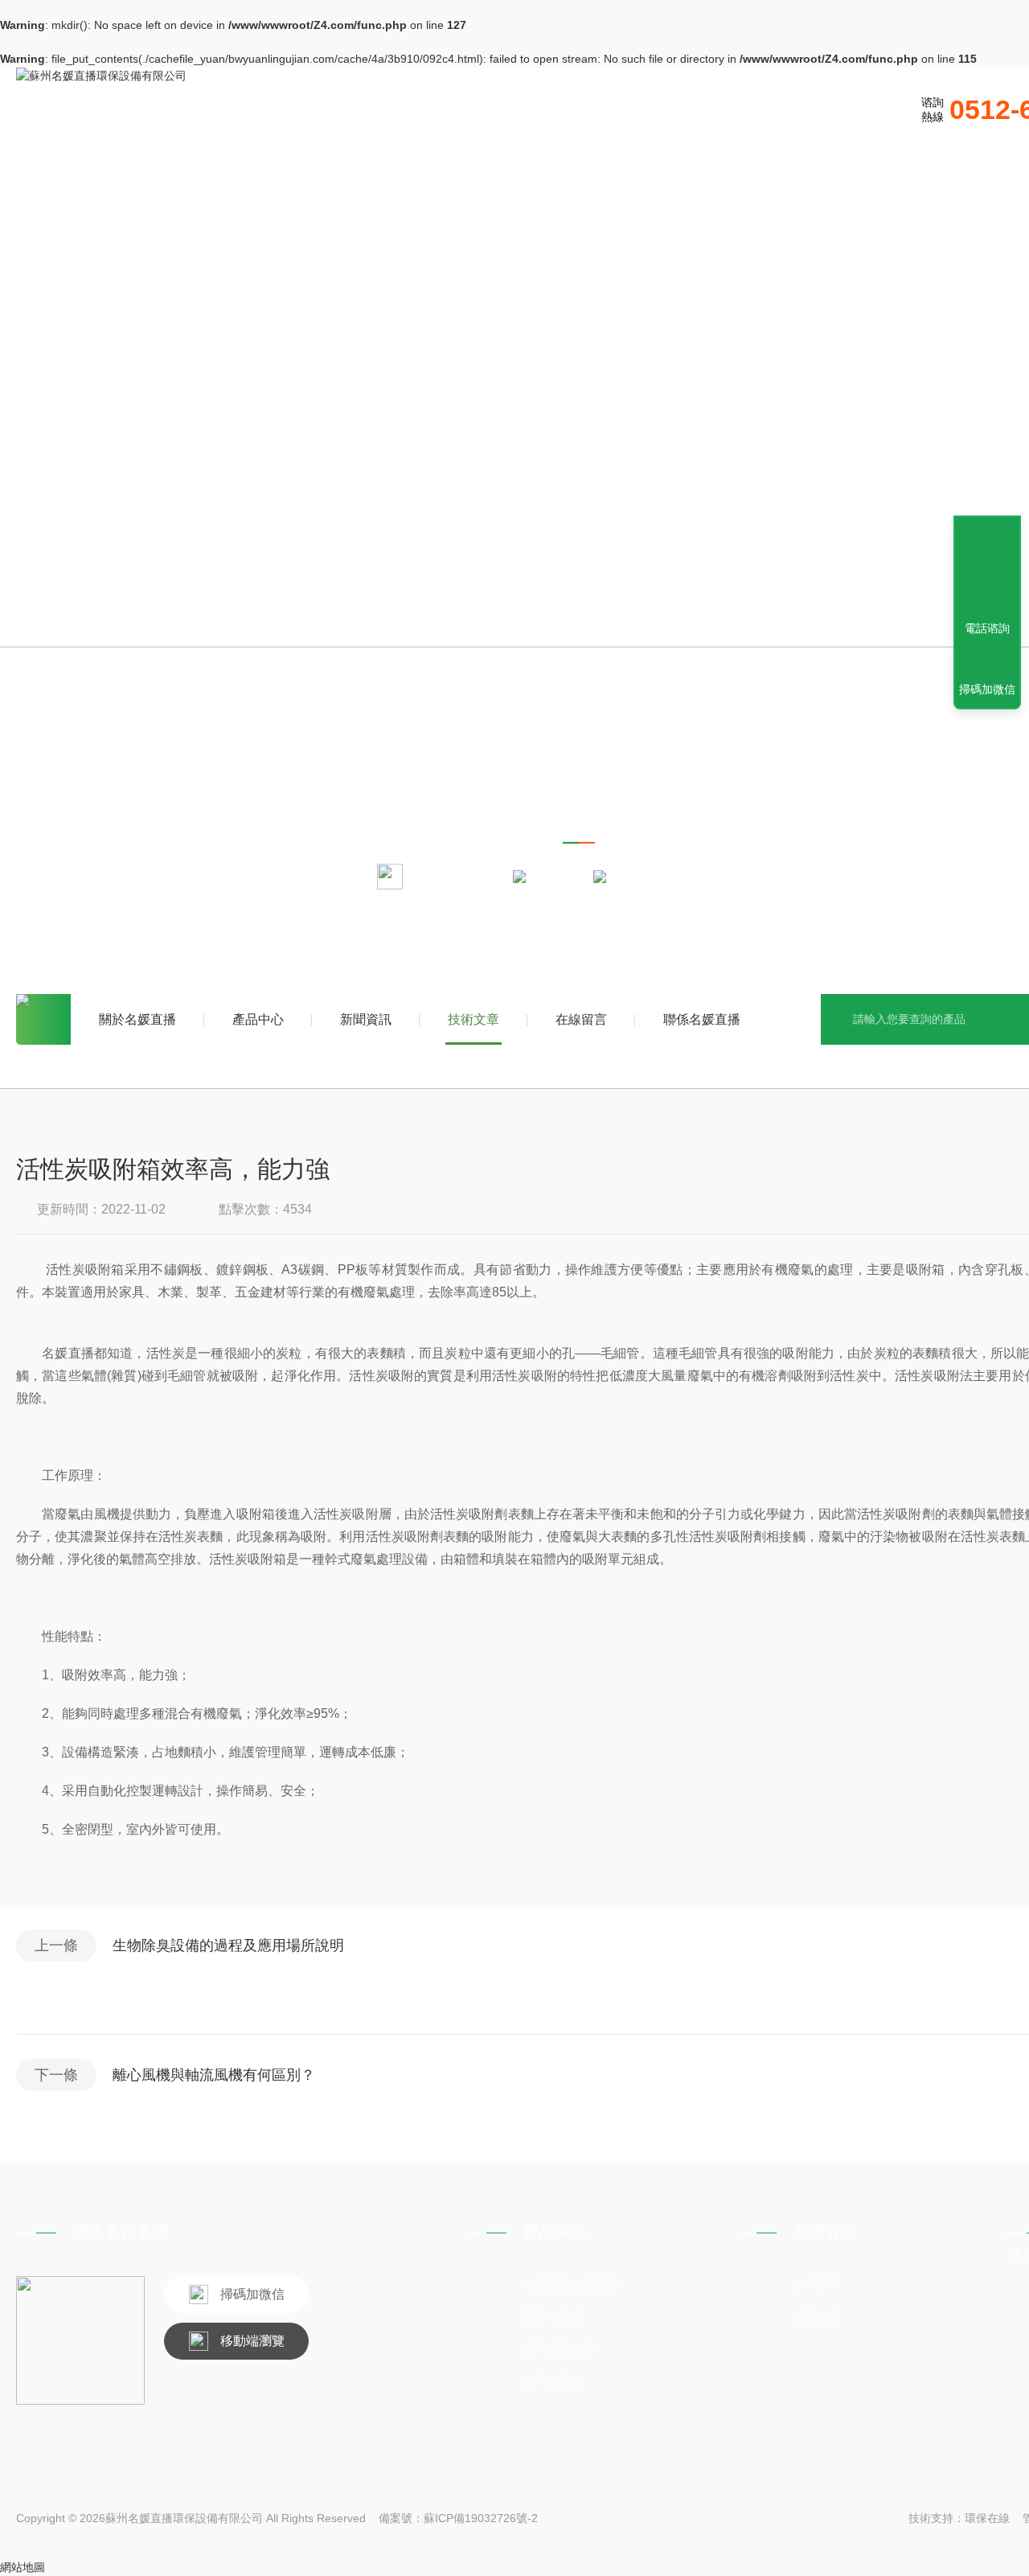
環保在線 (987, 2518)
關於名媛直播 (137, 1019)
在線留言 (581, 1019)
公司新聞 (817, 2284)
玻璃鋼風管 (553, 2380)
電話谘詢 (987, 628)
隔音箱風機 (553, 2316)
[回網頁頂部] (987, 569)
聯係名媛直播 (702, 1019)
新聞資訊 (366, 1019)
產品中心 (258, 1019)
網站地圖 (23, 2567)
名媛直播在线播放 (571, 2284)
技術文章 (474, 1019)
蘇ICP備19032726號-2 (481, 2518)
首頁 (43, 1019)
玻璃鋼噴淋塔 (559, 2348)
